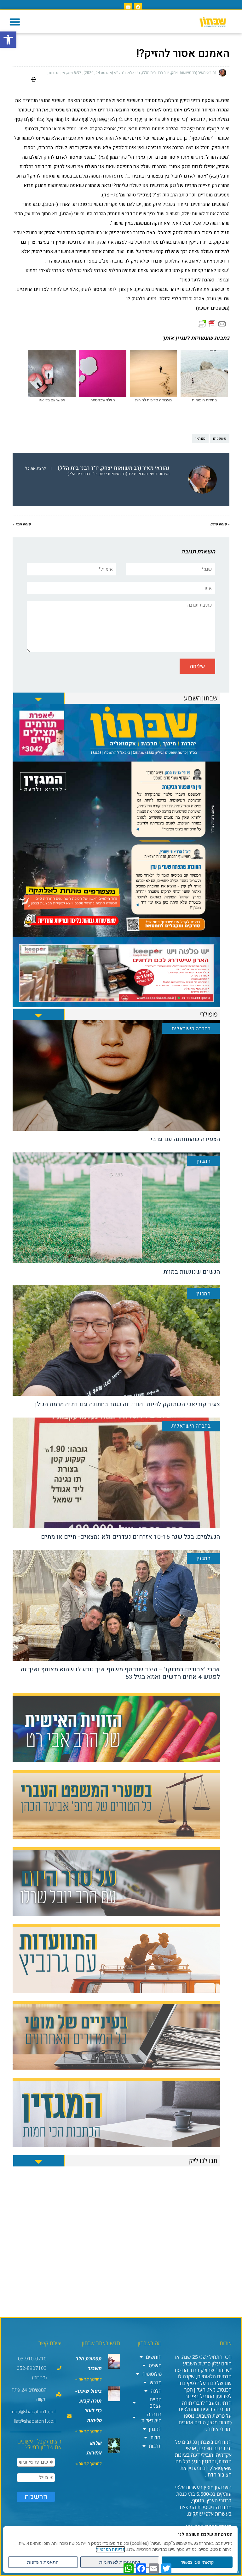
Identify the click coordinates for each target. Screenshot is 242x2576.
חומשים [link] (154, 2357)
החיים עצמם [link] (156, 2403)
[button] (15, 22)
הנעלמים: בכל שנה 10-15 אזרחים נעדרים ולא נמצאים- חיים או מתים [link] (130, 1537)
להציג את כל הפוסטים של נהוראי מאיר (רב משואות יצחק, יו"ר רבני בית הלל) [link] (97, 471)
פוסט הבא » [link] (22, 524)
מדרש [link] (156, 2382)
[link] (8, 40)
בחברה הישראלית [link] (151, 2417)
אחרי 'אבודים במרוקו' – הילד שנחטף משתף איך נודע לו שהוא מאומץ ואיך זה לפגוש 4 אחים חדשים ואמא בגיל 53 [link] (120, 1673)
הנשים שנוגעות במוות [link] (192, 1272)
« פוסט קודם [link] (220, 524)
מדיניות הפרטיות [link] (110, 2549)
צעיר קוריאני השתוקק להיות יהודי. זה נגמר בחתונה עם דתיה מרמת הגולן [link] (127, 1404)
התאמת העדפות (43, 2562)
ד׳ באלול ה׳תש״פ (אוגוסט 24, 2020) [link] (112, 73)
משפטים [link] (220, 439)
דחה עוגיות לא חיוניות (120, 2562)
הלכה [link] (156, 2391)
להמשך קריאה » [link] (89, 2379)
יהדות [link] (156, 2437)
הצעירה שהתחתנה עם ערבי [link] (185, 1139)
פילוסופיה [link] (152, 2374)
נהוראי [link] (200, 439)
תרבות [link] (155, 2446)
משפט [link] (155, 2365)
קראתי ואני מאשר (197, 2562)
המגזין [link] (155, 2429)
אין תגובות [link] (57, 73)
